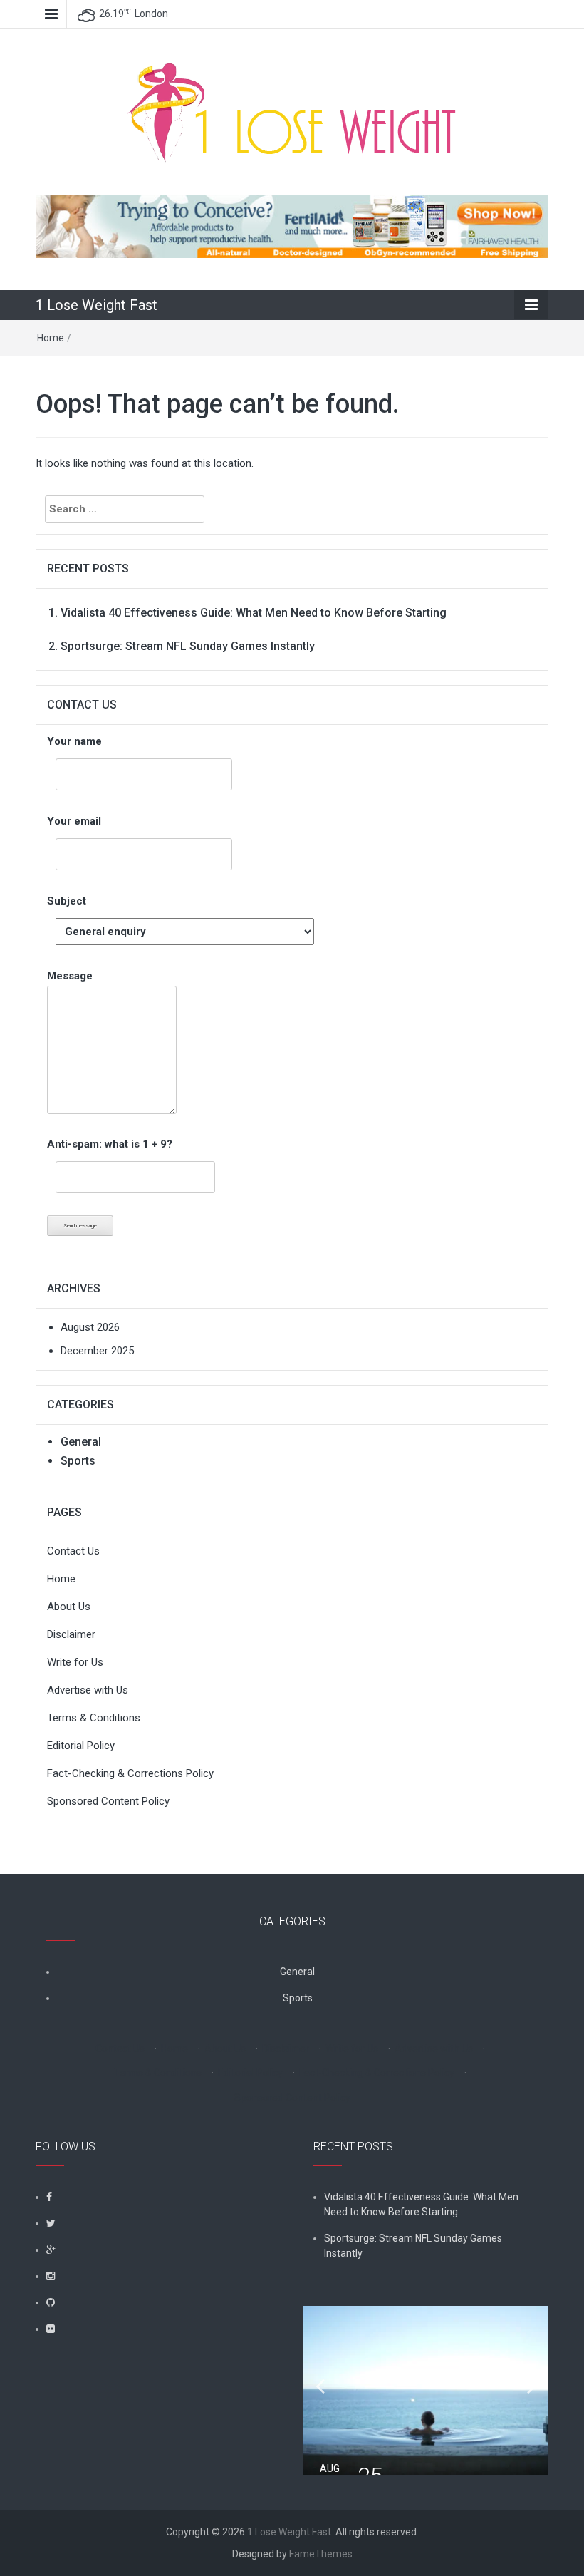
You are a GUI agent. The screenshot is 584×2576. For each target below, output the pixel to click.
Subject (67, 901)
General (81, 1442)
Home (51, 338)
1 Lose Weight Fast (97, 305)
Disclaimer (71, 1634)
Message (70, 976)
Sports (78, 1461)
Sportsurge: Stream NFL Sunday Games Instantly (188, 646)
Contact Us (73, 1551)
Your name (74, 741)
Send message (80, 1226)
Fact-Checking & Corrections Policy (130, 1773)
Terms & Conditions (94, 1718)
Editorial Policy (81, 1746)
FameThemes (321, 2554)
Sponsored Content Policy (108, 1801)
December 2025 (97, 1351)
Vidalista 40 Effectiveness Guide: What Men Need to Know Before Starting (254, 613)
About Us (69, 1607)
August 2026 (90, 1327)
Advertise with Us (88, 1690)
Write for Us (75, 1662)
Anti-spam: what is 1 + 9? (110, 1144)
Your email (74, 821)
